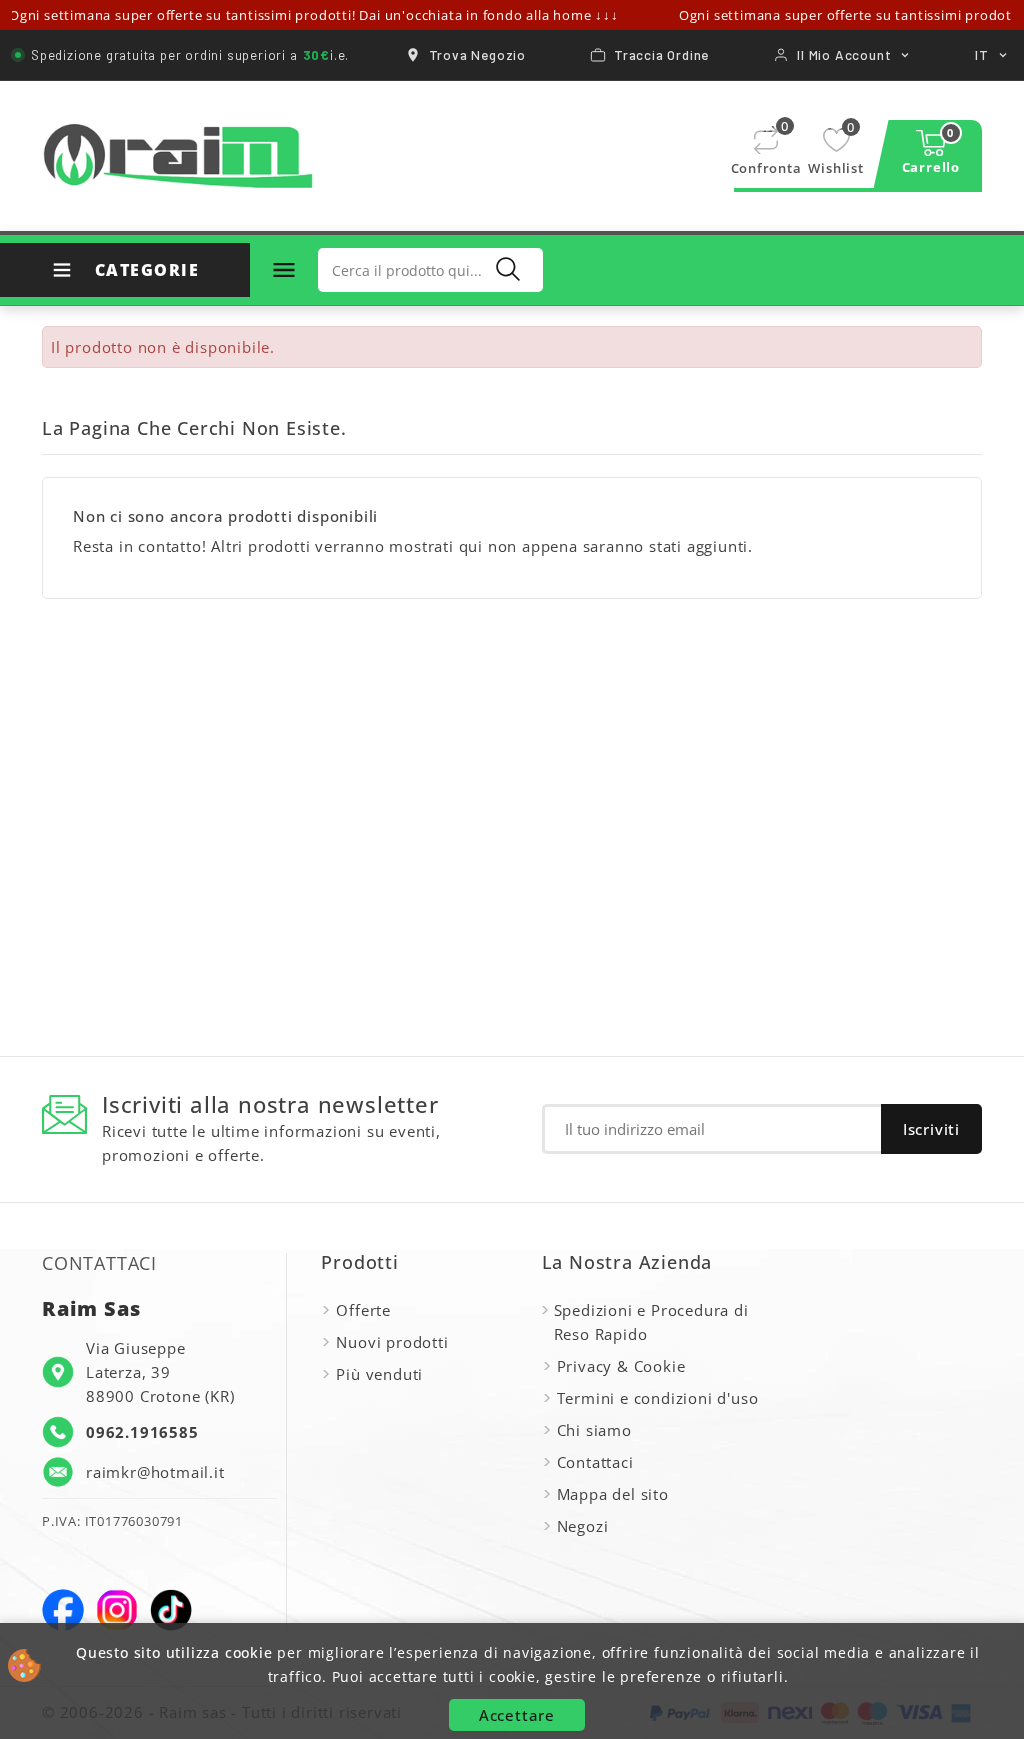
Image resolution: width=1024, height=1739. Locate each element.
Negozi (583, 1526)
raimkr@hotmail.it (155, 1472)
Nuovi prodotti (392, 1342)
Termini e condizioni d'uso (658, 1398)
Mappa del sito (613, 1494)
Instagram (117, 1610)
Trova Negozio (477, 54)
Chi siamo (594, 1430)
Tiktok (171, 1610)
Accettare (517, 1715)
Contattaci (595, 1462)
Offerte (363, 1310)
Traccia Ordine (661, 54)
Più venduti (379, 1374)
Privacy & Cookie (621, 1366)
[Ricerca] (508, 269)
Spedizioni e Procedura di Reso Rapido (651, 1322)
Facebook (63, 1610)
